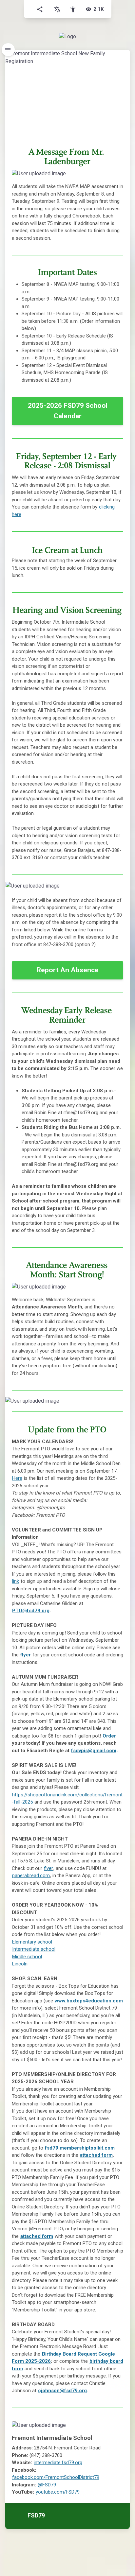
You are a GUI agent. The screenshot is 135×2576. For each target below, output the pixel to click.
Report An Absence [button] (68, 970)
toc (8, 50)
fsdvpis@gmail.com (94, 1751)
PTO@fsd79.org (31, 1611)
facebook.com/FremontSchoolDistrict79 (56, 2477)
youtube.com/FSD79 (58, 2492)
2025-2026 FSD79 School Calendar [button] (68, 411)
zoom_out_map (116, 177)
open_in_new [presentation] (112, 889)
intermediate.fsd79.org (58, 2463)
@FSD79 (47, 2485)
